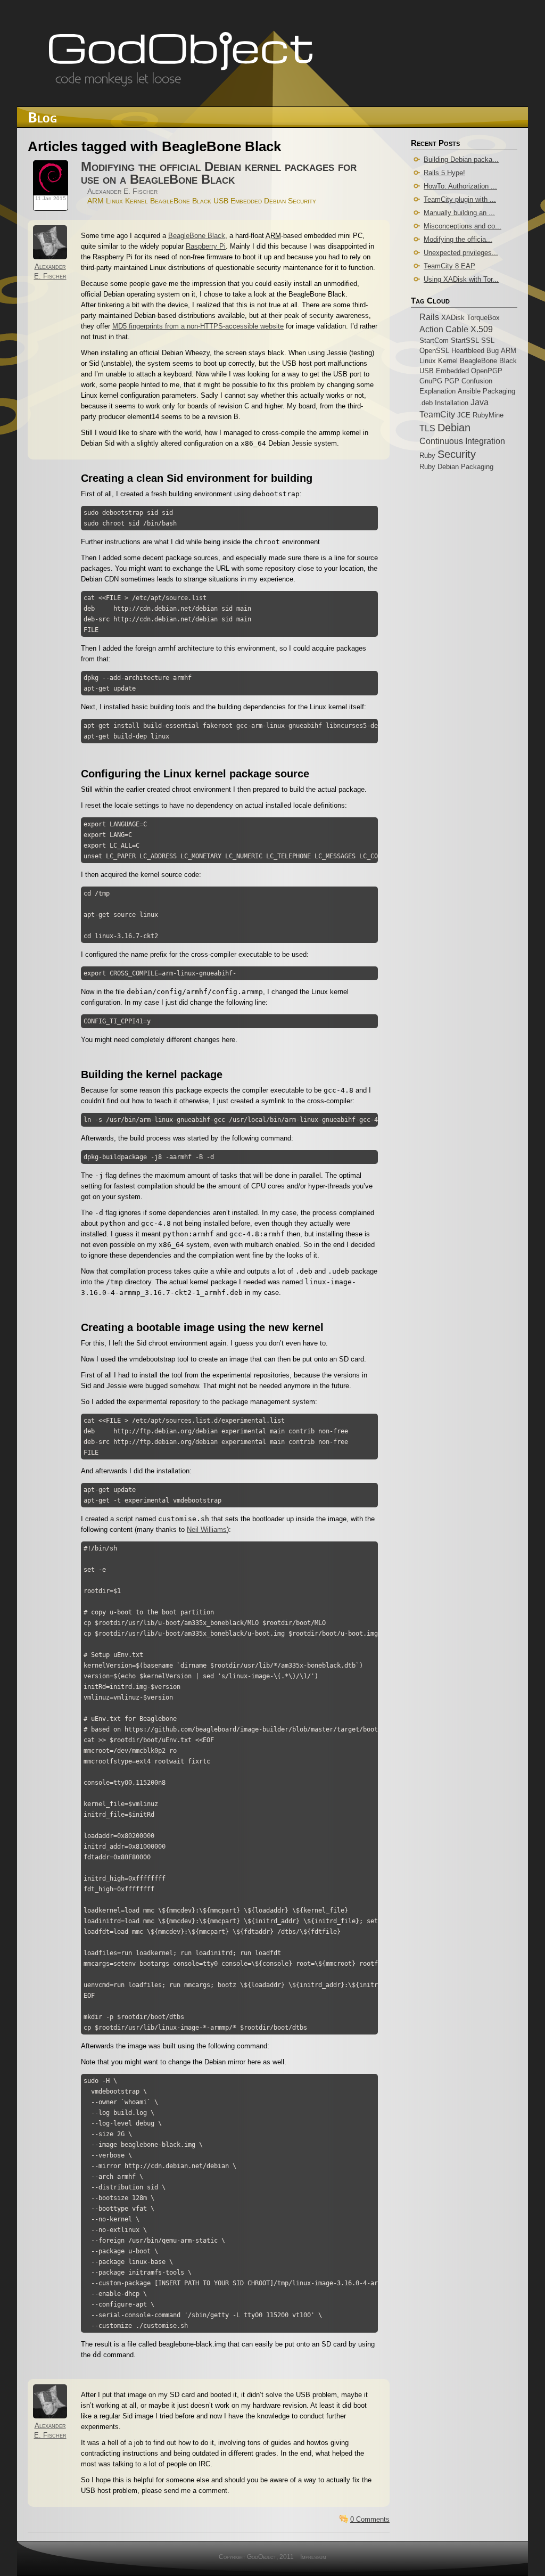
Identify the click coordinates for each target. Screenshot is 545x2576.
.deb (426, 403)
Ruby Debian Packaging (456, 467)
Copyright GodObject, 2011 (256, 2557)
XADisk (453, 318)
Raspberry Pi (206, 246)
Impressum (313, 2557)
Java (480, 402)
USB (221, 201)
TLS (427, 428)
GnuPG (431, 381)
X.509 (482, 329)
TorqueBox (483, 318)
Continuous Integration (462, 441)
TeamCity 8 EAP (449, 266)
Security (302, 201)
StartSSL (465, 341)
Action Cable (444, 329)
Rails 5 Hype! (444, 173)
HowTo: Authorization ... (460, 186)
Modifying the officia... (458, 239)
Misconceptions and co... (463, 226)
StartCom (434, 341)
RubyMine (488, 415)
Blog (42, 117)
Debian (275, 201)
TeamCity (437, 414)
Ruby (427, 456)
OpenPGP (487, 371)
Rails (429, 317)
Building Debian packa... (461, 159)
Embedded (246, 201)
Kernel (137, 201)
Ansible (469, 391)
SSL (488, 341)
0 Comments (370, 2519)
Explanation (437, 391)
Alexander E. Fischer (122, 191)
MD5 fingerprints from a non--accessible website (198, 326)
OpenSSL (434, 351)
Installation (452, 403)
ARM (96, 201)
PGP (452, 381)
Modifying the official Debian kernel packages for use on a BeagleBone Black (219, 173)
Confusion (477, 381)
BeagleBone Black (181, 201)
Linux (114, 201)
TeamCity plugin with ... (460, 199)
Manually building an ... (459, 213)
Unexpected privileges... (461, 253)
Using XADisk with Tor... (461, 279)
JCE (464, 415)
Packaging (499, 391)
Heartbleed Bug (475, 351)
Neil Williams (207, 1529)
